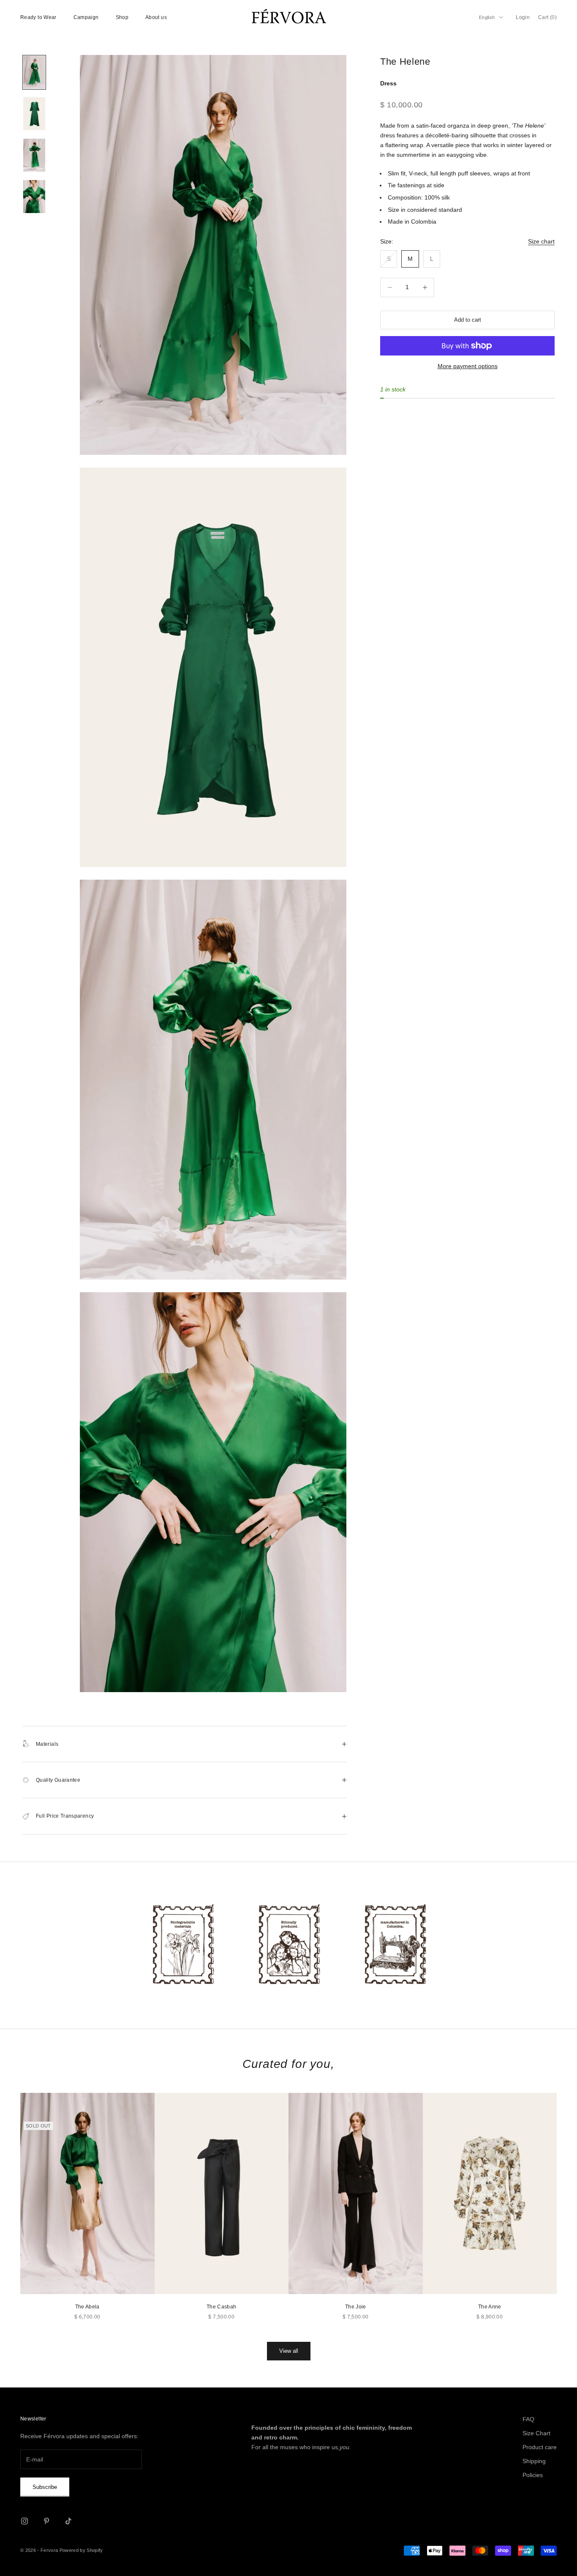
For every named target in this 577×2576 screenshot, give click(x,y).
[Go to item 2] (34, 114)
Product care (540, 2447)
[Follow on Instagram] (24, 2521)
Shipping (534, 2461)
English (487, 17)
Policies (533, 2475)
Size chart (541, 242)
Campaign (86, 17)
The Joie (356, 2307)
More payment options (468, 366)
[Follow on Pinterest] (46, 2521)
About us (156, 17)
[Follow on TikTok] (68, 2521)
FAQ (528, 2419)
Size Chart (536, 2433)
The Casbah (222, 2307)
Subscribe (45, 2487)
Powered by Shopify (81, 2550)
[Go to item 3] (34, 155)
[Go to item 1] (34, 72)
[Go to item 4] (34, 197)
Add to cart (468, 320)
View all (289, 2351)
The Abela (87, 2307)
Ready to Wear (38, 17)
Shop (122, 17)
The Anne (490, 2307)
